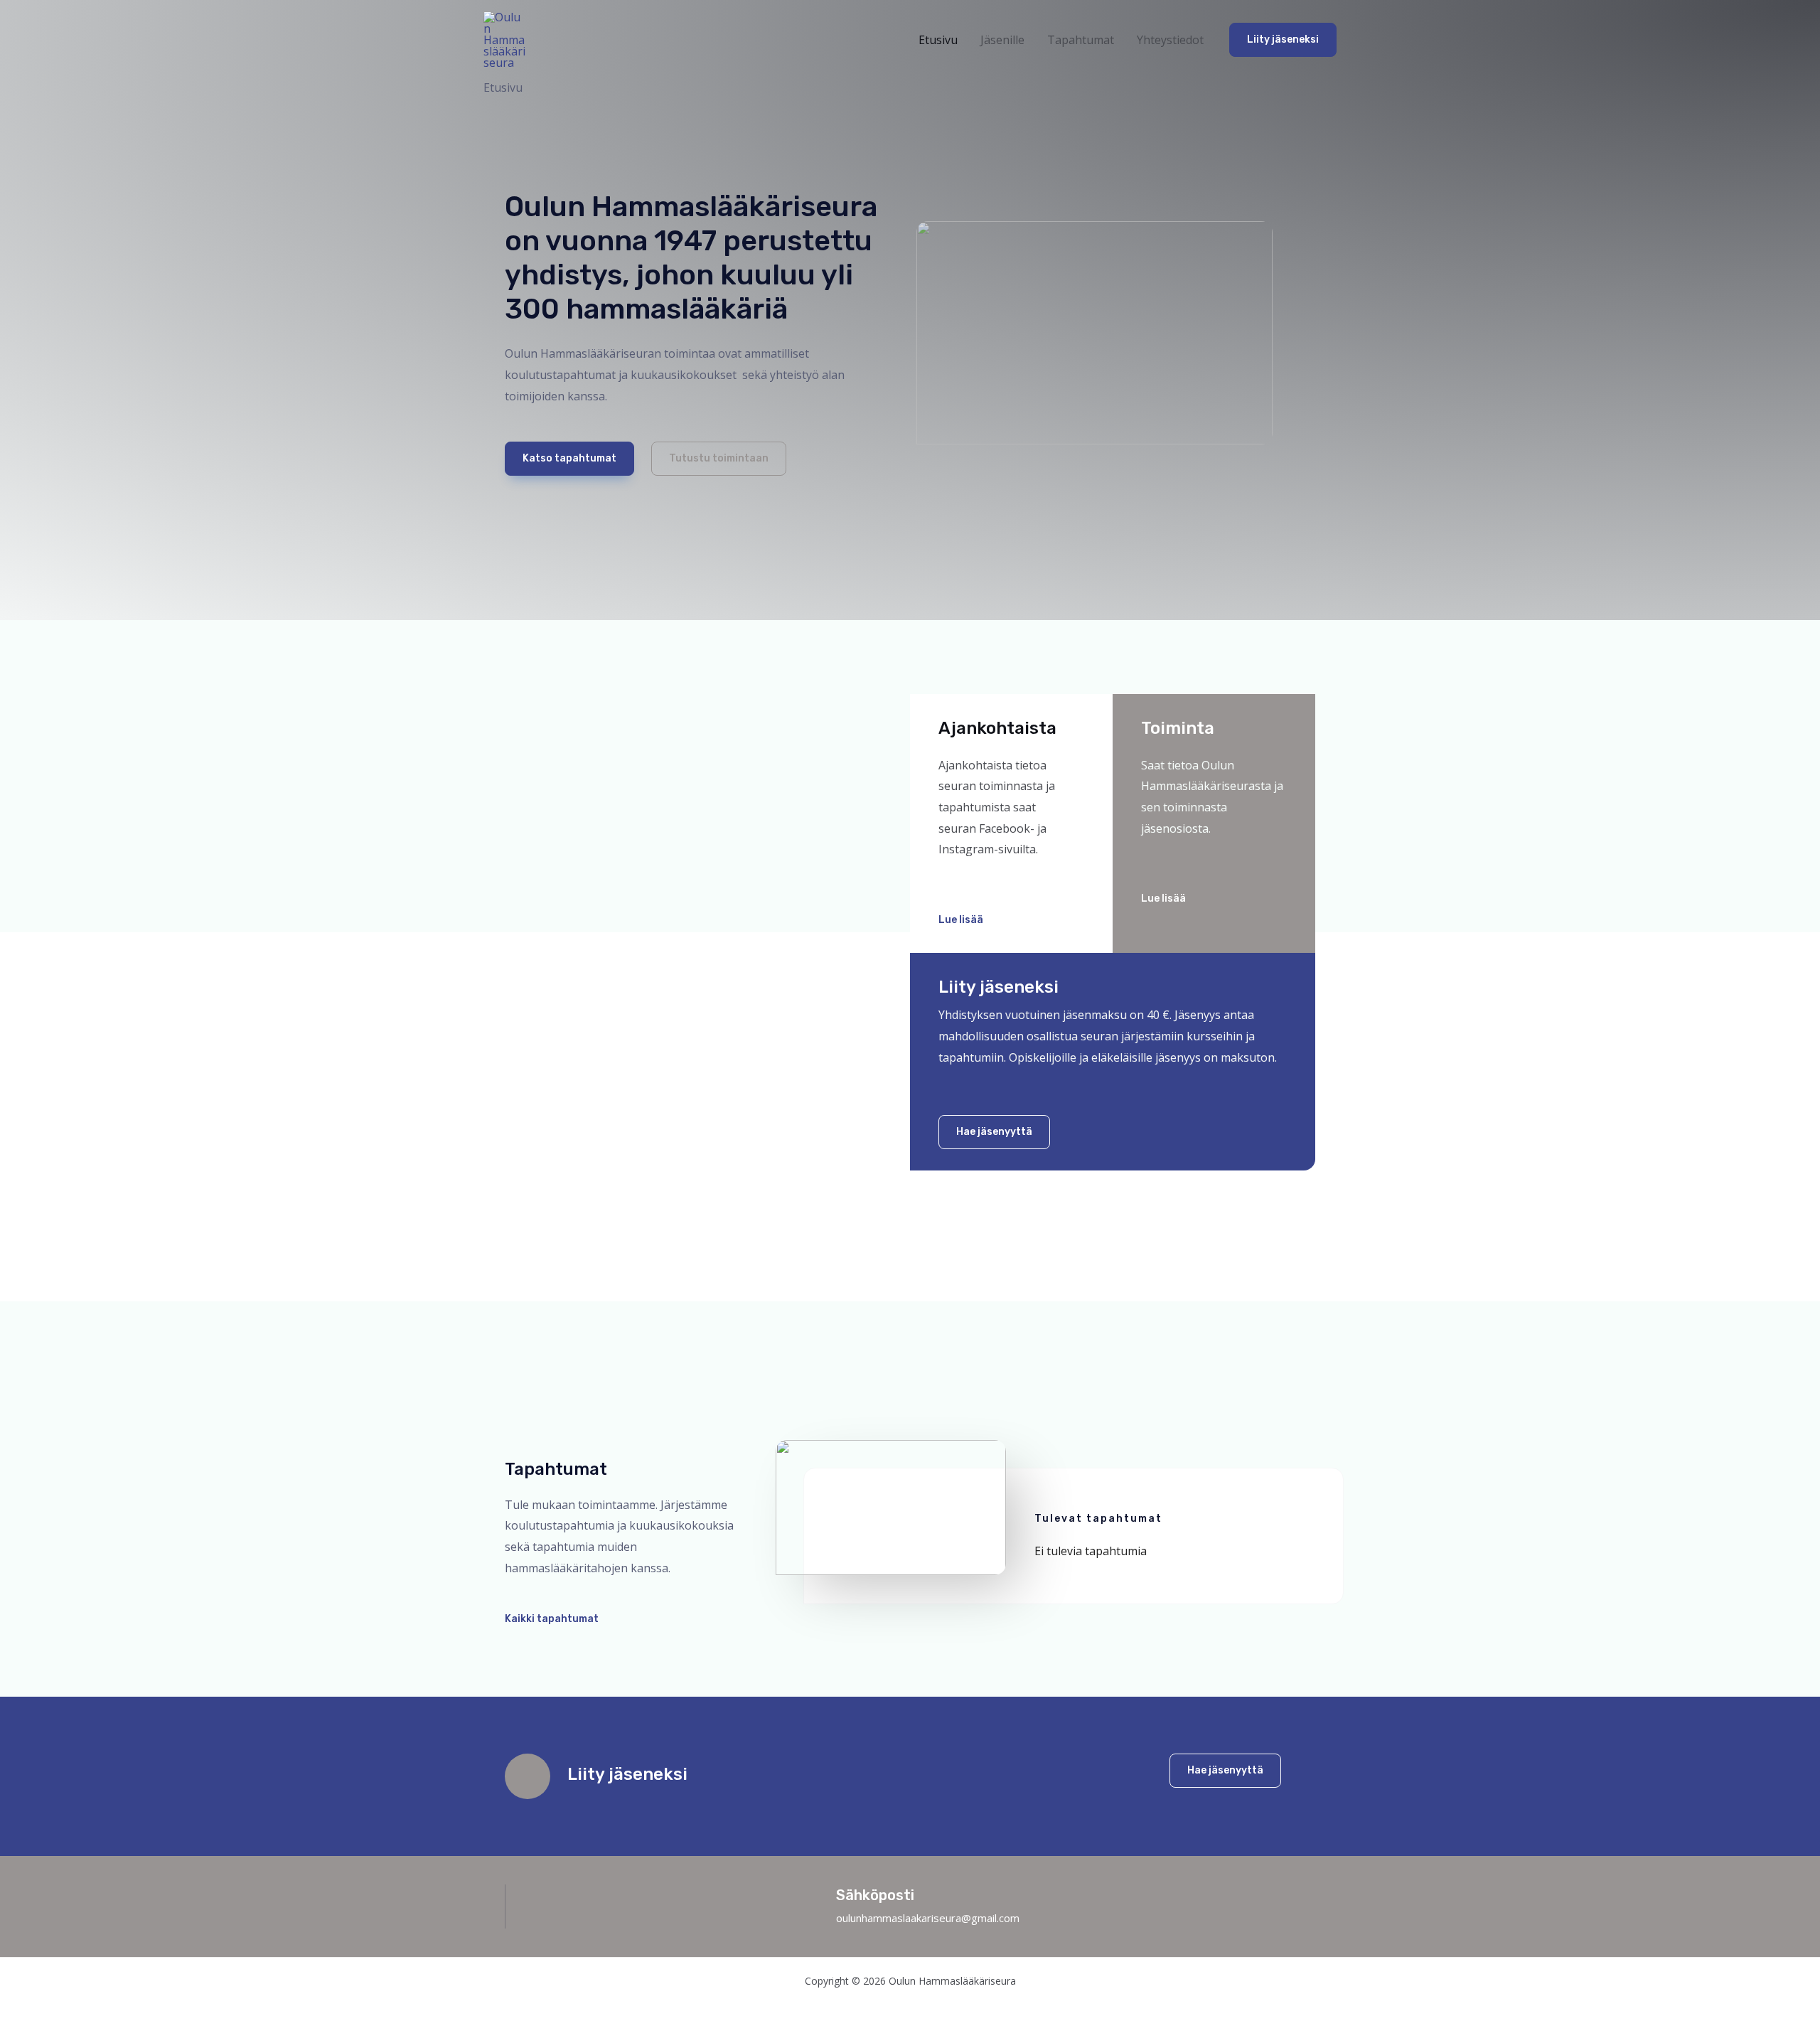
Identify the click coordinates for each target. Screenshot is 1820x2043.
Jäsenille (1002, 40)
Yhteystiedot (1170, 40)
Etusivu (938, 40)
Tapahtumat (1081, 40)
